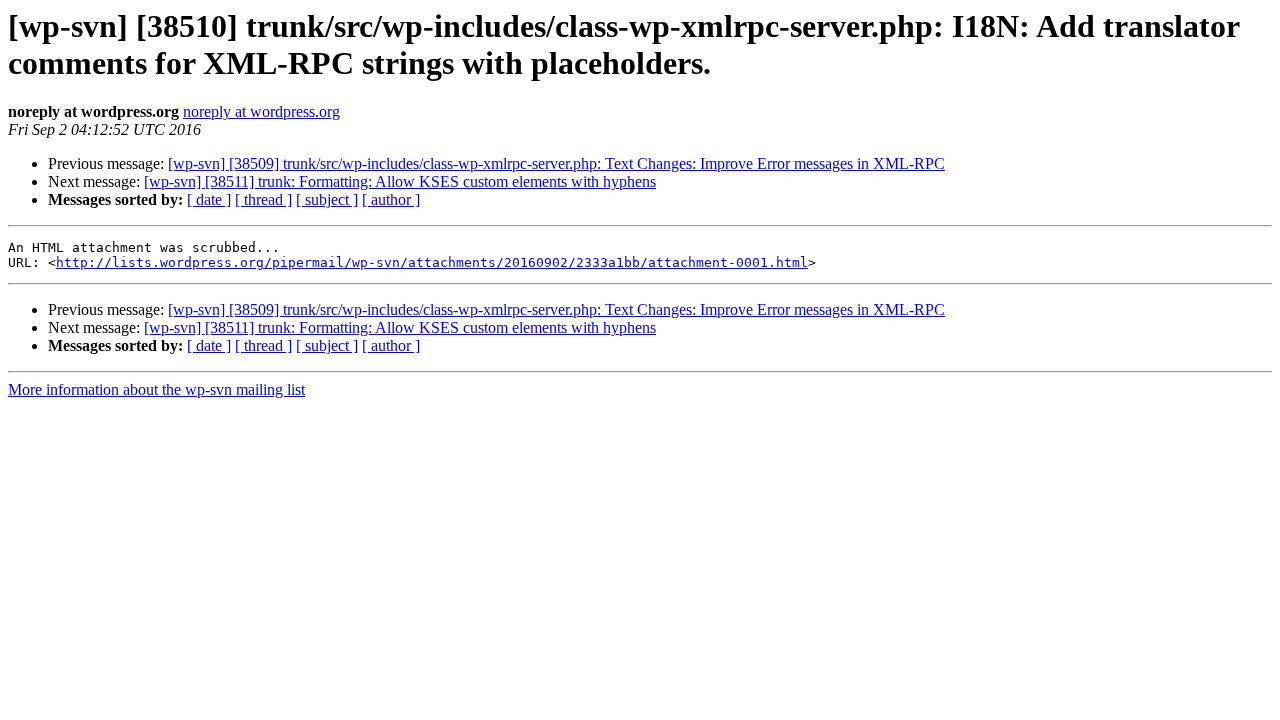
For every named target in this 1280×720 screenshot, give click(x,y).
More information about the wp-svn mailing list (156, 389)
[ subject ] (327, 199)
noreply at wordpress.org (261, 111)
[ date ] (209, 199)
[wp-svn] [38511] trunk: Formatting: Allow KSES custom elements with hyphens (400, 181)
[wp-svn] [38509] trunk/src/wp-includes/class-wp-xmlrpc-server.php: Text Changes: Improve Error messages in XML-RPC (556, 163)
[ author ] (391, 199)
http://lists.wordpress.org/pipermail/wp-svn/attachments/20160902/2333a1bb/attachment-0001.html (432, 262)
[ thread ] (263, 199)
